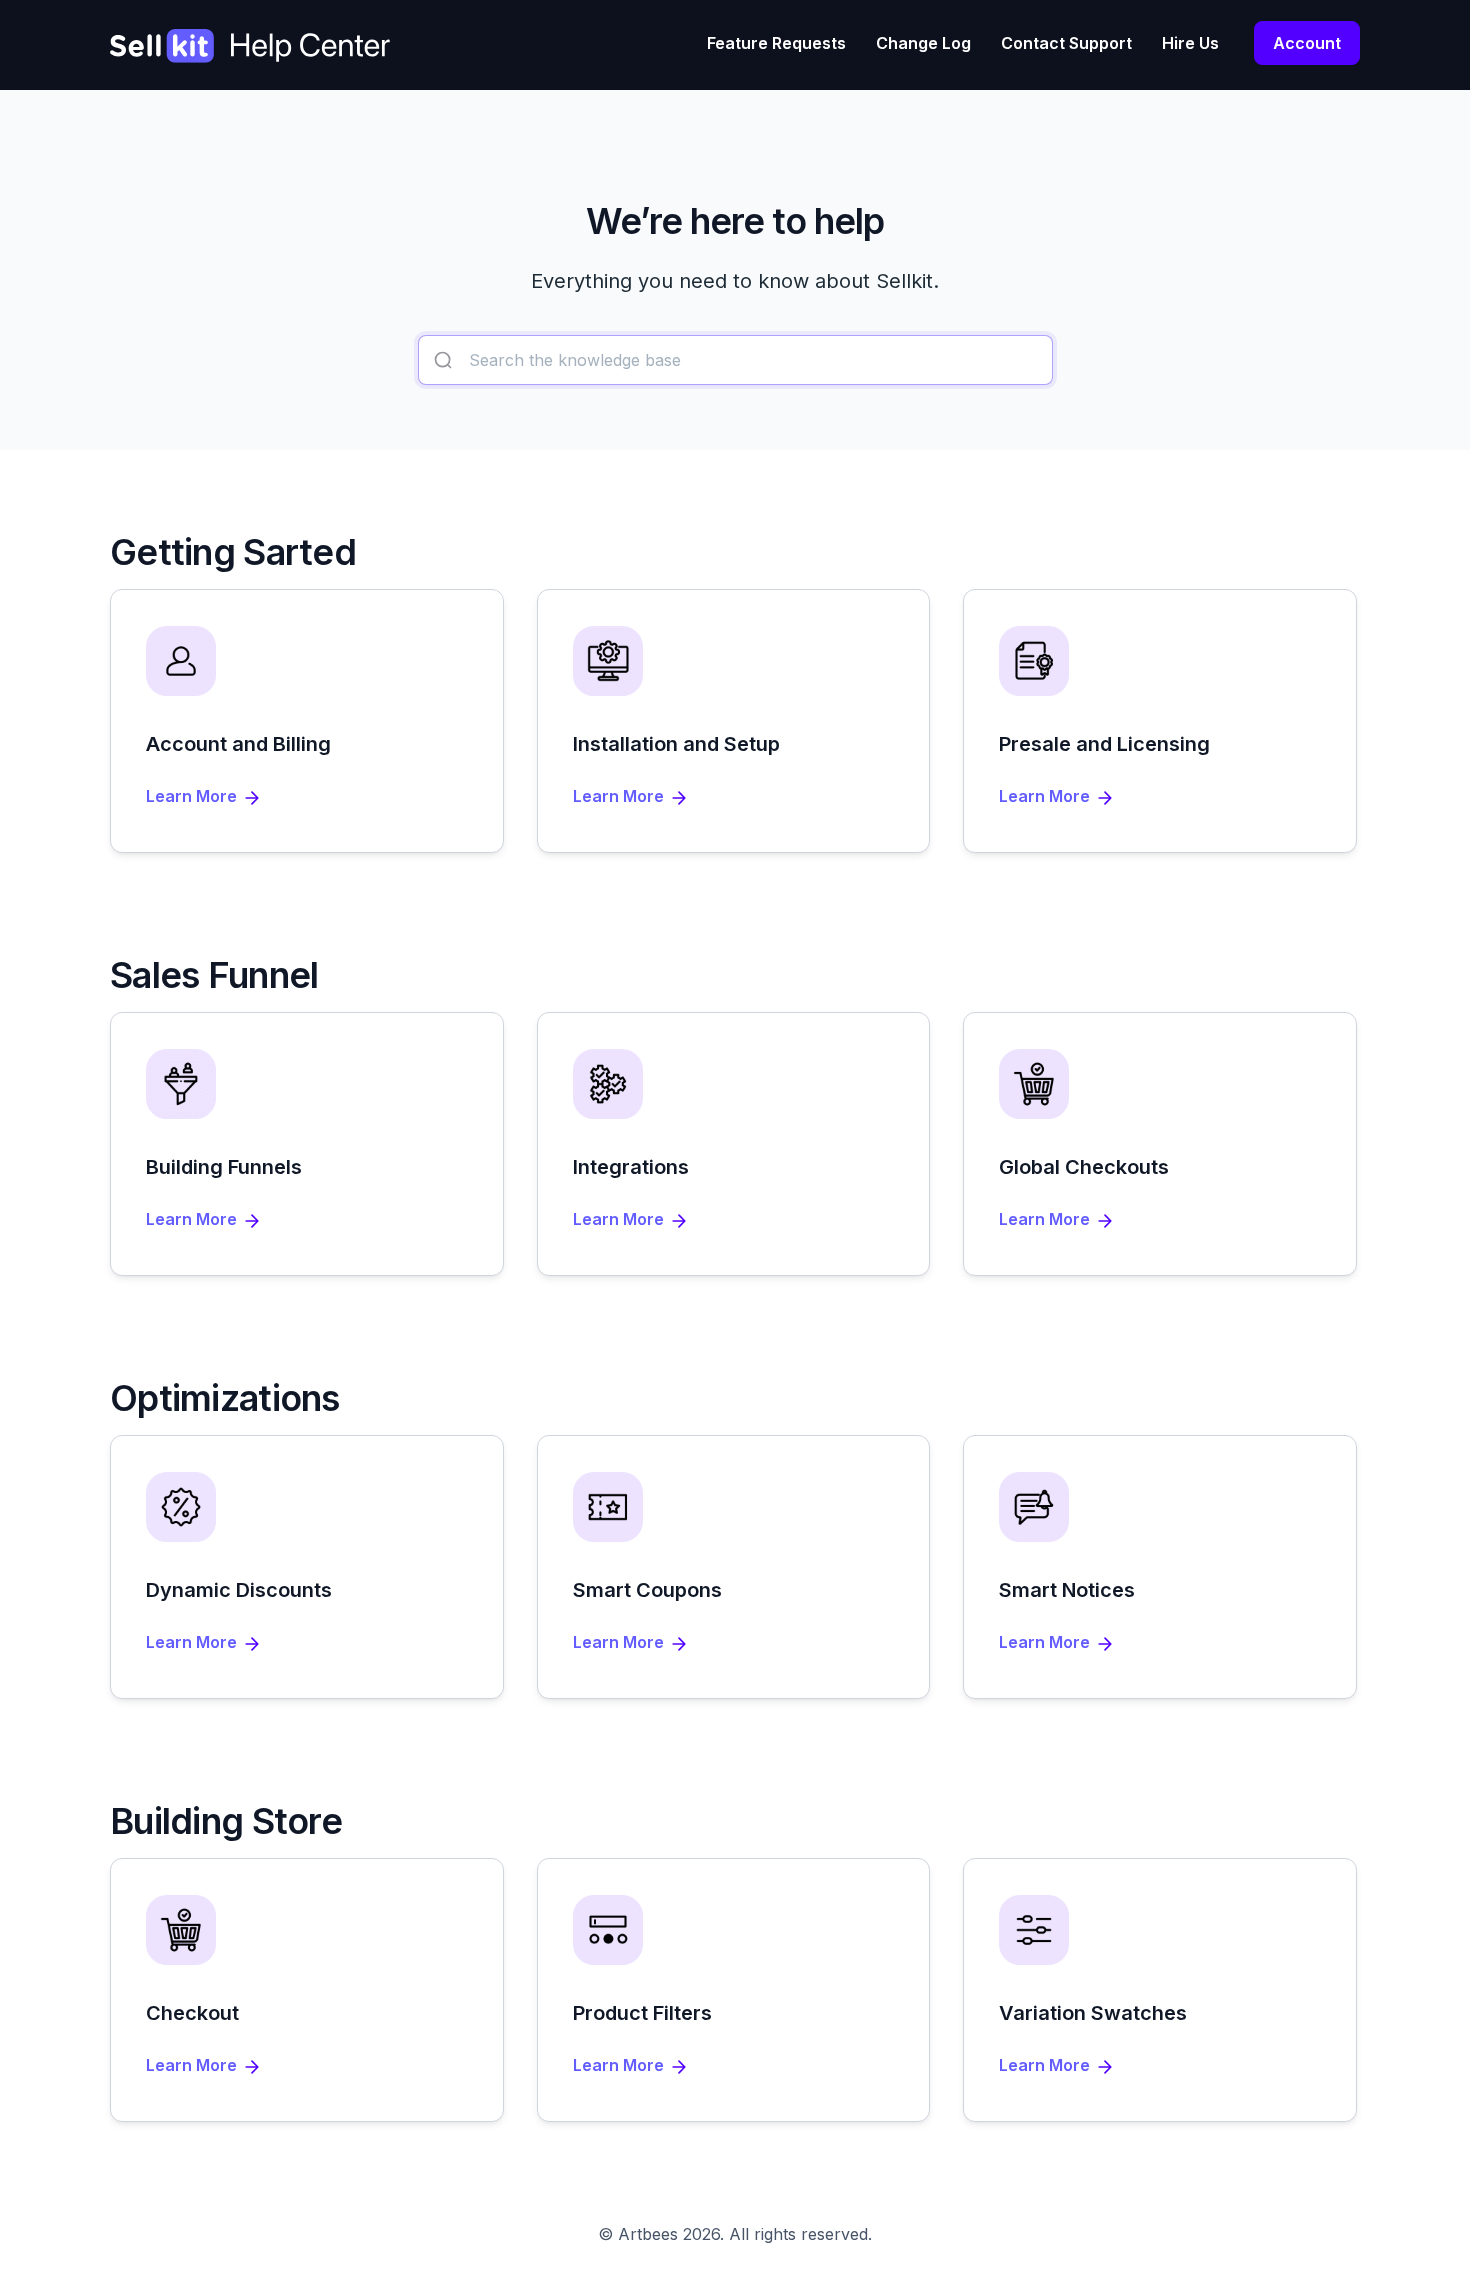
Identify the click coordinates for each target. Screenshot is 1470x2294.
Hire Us (1190, 43)
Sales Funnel (214, 975)
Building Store (226, 1821)
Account (1307, 43)
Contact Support (1066, 43)
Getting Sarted (233, 552)
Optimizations (225, 1398)
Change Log (923, 43)
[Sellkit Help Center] (250, 59)
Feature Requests (776, 43)
